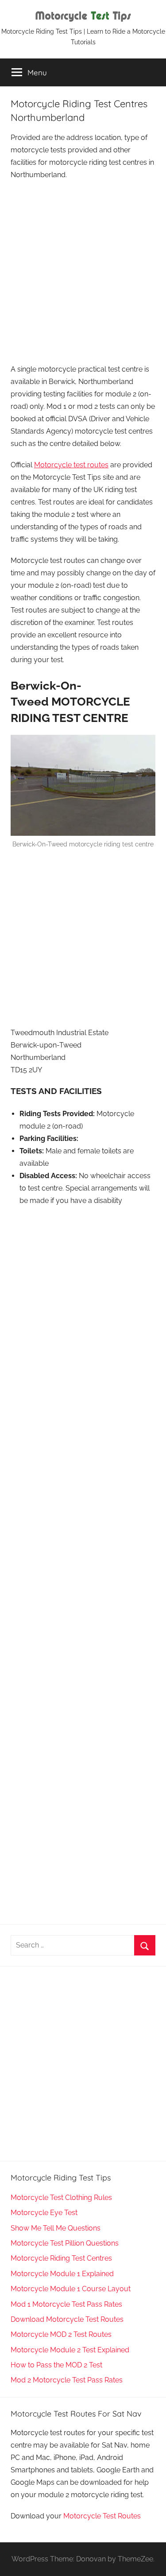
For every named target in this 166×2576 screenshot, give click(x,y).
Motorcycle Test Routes (102, 2516)
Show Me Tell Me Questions (56, 2228)
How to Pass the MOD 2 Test (56, 2365)
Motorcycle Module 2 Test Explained (70, 2350)
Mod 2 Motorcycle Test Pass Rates (67, 2380)
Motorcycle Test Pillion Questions (65, 2243)
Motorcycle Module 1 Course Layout (71, 2289)
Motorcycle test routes (71, 465)
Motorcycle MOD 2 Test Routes (61, 2334)
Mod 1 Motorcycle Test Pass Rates (66, 2304)
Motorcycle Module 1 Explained (62, 2274)
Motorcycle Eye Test (44, 2213)
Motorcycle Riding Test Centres (61, 2258)
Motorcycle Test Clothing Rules (61, 2198)
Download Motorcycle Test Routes (67, 2319)
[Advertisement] (83, 273)
